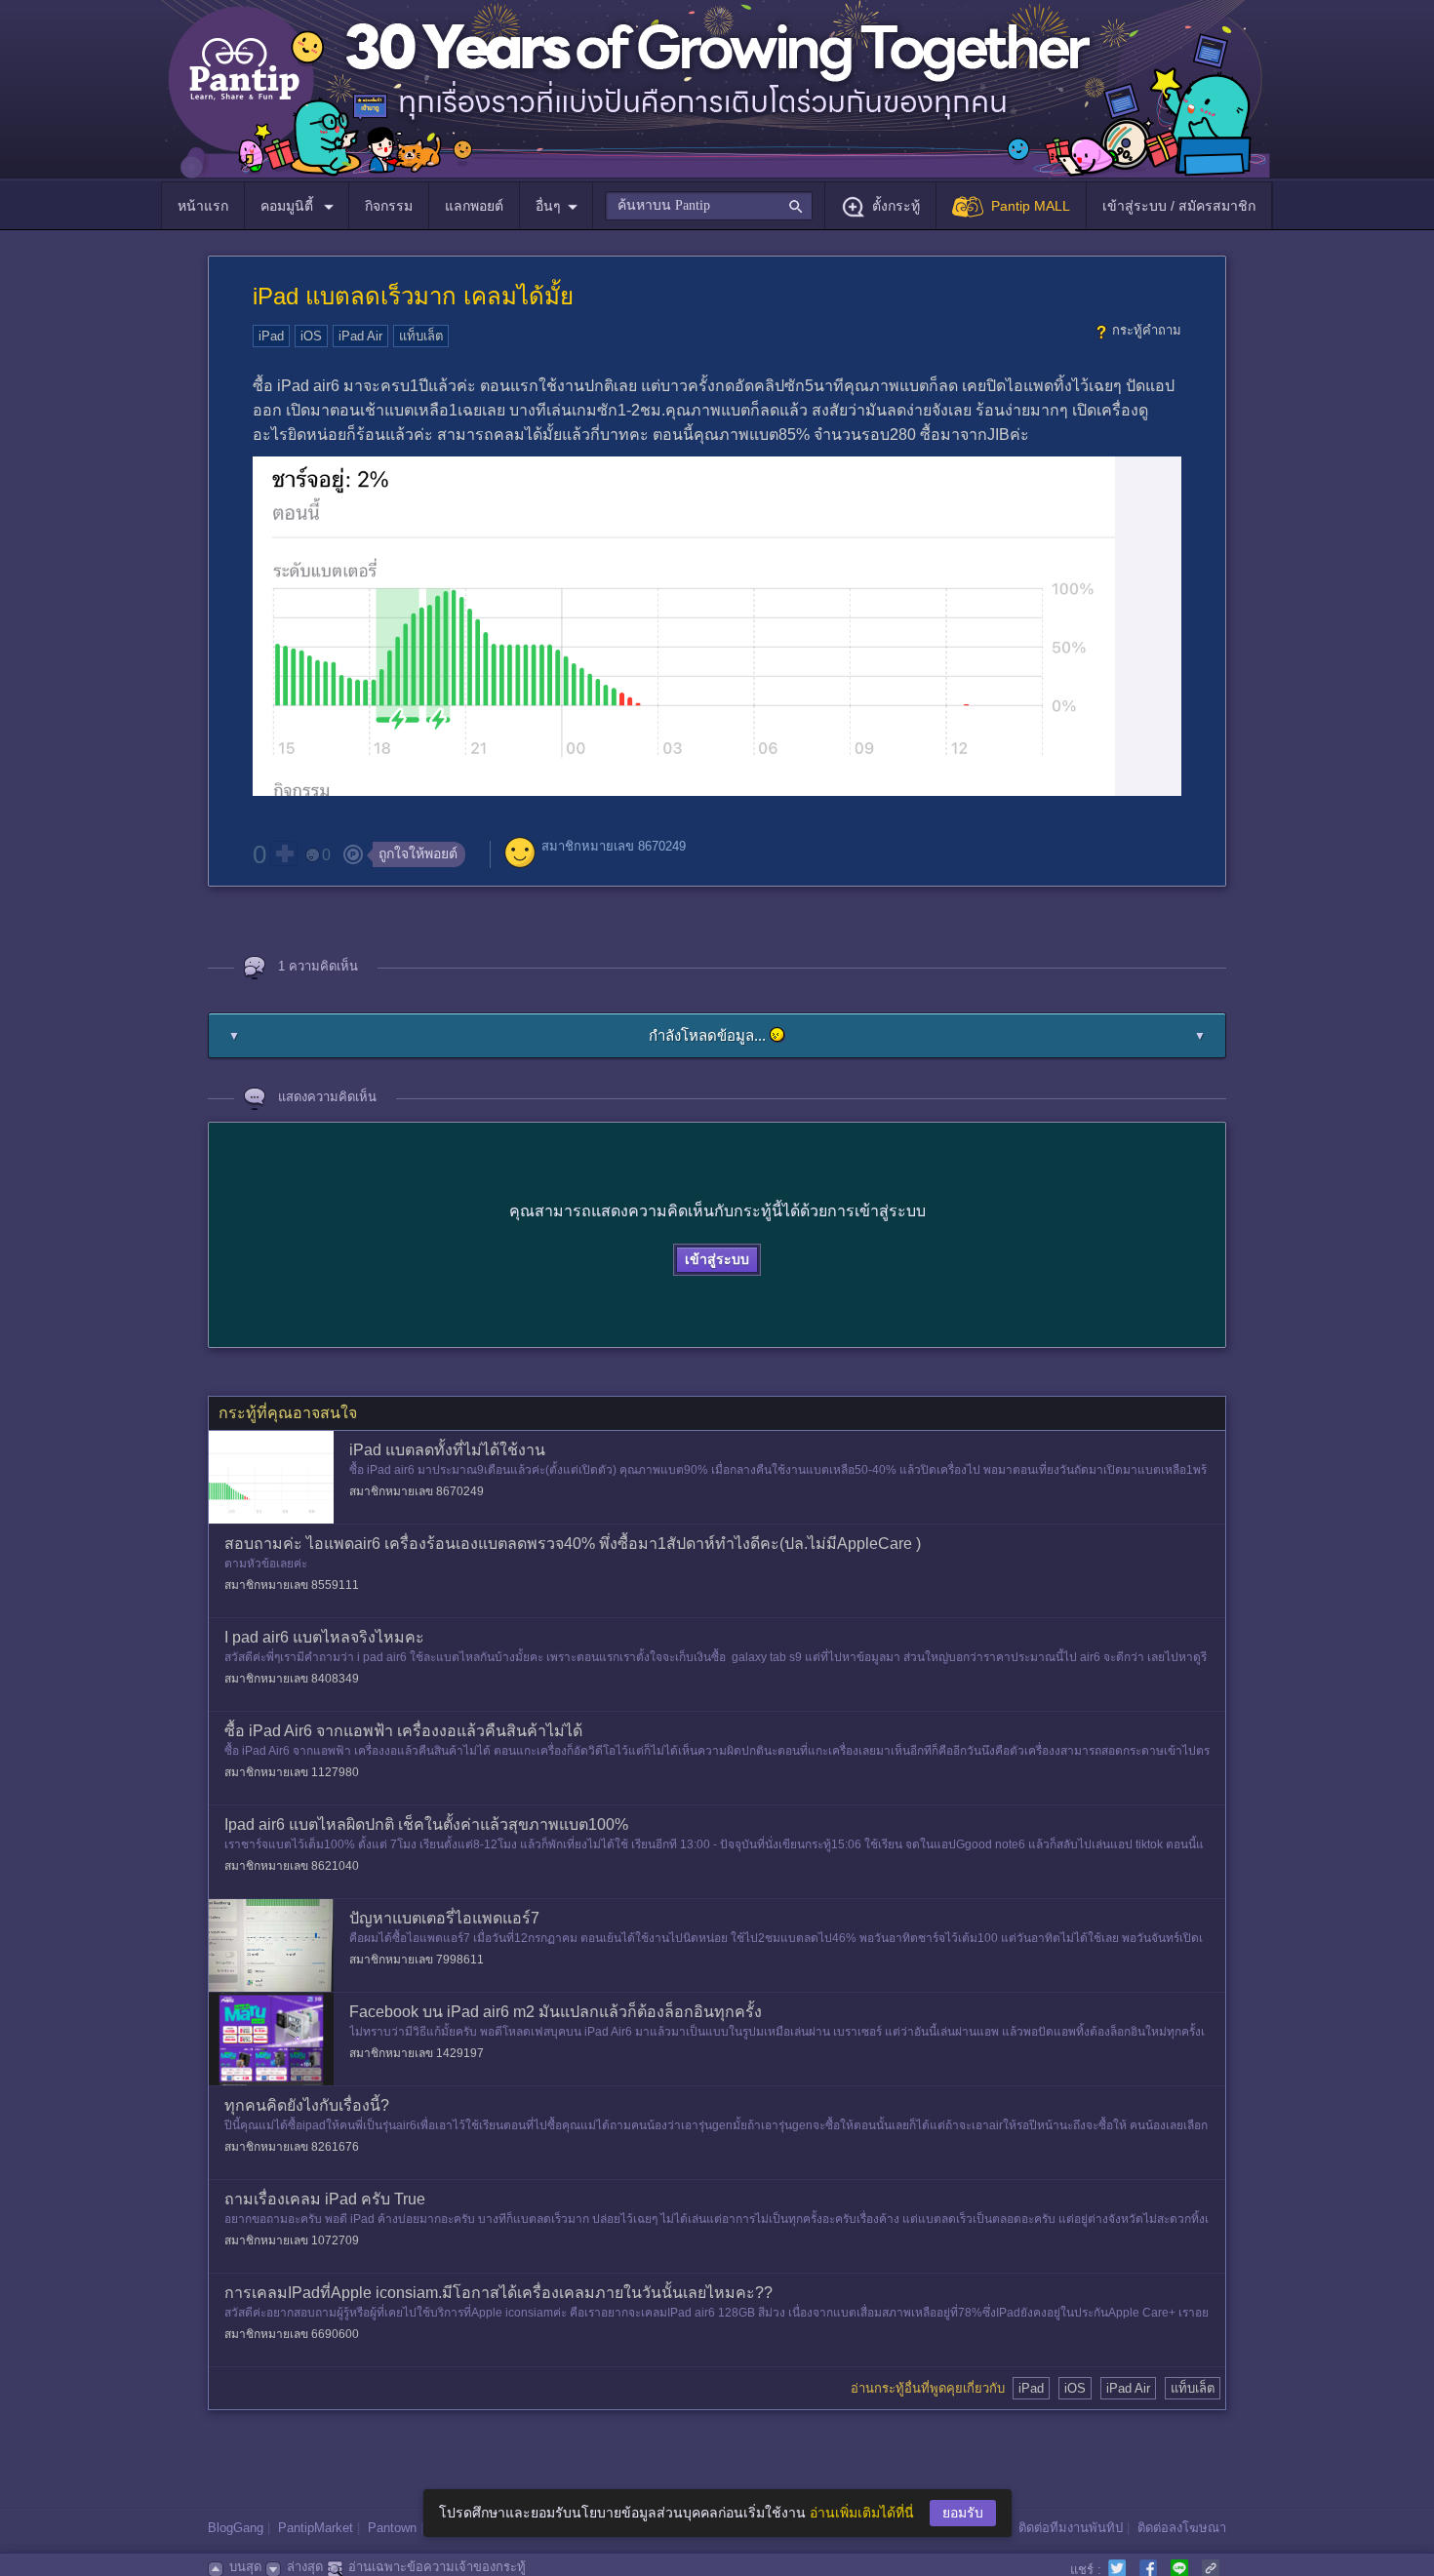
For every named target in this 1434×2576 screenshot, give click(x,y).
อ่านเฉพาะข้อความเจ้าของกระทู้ (437, 2567)
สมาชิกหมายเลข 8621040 (292, 1866)
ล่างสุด (305, 2567)
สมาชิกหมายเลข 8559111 (292, 1585)
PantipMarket (316, 2528)
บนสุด (245, 2567)
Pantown (392, 2528)
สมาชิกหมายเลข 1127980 (292, 1772)
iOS (311, 336)
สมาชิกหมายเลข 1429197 (417, 2053)
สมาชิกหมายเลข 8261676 (292, 2147)
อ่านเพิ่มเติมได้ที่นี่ (862, 2513)
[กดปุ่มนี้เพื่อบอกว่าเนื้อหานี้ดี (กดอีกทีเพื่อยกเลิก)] (284, 853)
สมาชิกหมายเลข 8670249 (614, 846)
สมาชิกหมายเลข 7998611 (417, 1960)
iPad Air (360, 336)
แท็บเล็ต (421, 336)
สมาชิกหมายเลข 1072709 (292, 2240)
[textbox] (709, 206)
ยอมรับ (963, 2513)
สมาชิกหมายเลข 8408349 (292, 1679)
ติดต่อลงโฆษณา (1182, 2528)
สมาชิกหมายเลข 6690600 (292, 2334)
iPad (271, 336)
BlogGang (236, 2528)
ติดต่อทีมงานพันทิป (1071, 2528)
